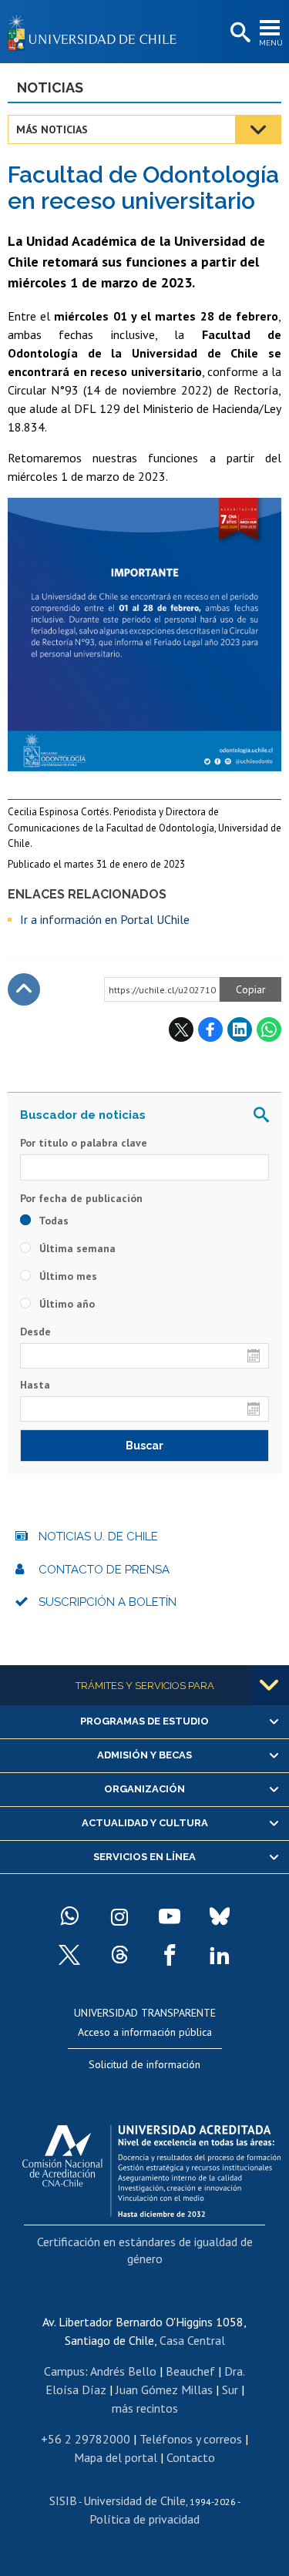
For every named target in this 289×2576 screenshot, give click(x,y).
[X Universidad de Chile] (69, 1955)
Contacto (191, 2457)
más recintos (145, 2408)
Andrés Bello (123, 2371)
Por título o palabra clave (84, 1143)
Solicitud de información (144, 2064)
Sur (230, 2390)
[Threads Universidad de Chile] (119, 1955)
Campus (64, 2371)
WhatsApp (269, 1029)
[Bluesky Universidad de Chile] (220, 1916)
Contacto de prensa (104, 1570)
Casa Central (192, 2340)
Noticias (50, 87)
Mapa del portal (116, 2457)
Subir (24, 989)
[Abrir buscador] (239, 33)
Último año (66, 1304)
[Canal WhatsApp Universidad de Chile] (69, 1916)
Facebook (210, 1029)
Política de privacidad (144, 2519)
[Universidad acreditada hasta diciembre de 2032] (151, 2167)
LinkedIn (240, 1029)
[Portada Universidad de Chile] (96, 32)
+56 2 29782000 (86, 2439)
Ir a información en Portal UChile (105, 919)
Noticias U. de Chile (98, 1537)
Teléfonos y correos (191, 2439)
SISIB (63, 2500)
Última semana (76, 1248)
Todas (52, 1221)
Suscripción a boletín (108, 1602)
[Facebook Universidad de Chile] (170, 1955)
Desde (35, 1332)
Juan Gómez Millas (164, 2390)
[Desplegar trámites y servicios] (269, 1685)
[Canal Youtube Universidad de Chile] (170, 1916)
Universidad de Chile (134, 2500)
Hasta (35, 1385)
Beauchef (190, 2371)
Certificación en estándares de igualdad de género (145, 2250)
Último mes (67, 1276)
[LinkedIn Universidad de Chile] (220, 1955)
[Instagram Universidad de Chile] (119, 1916)
